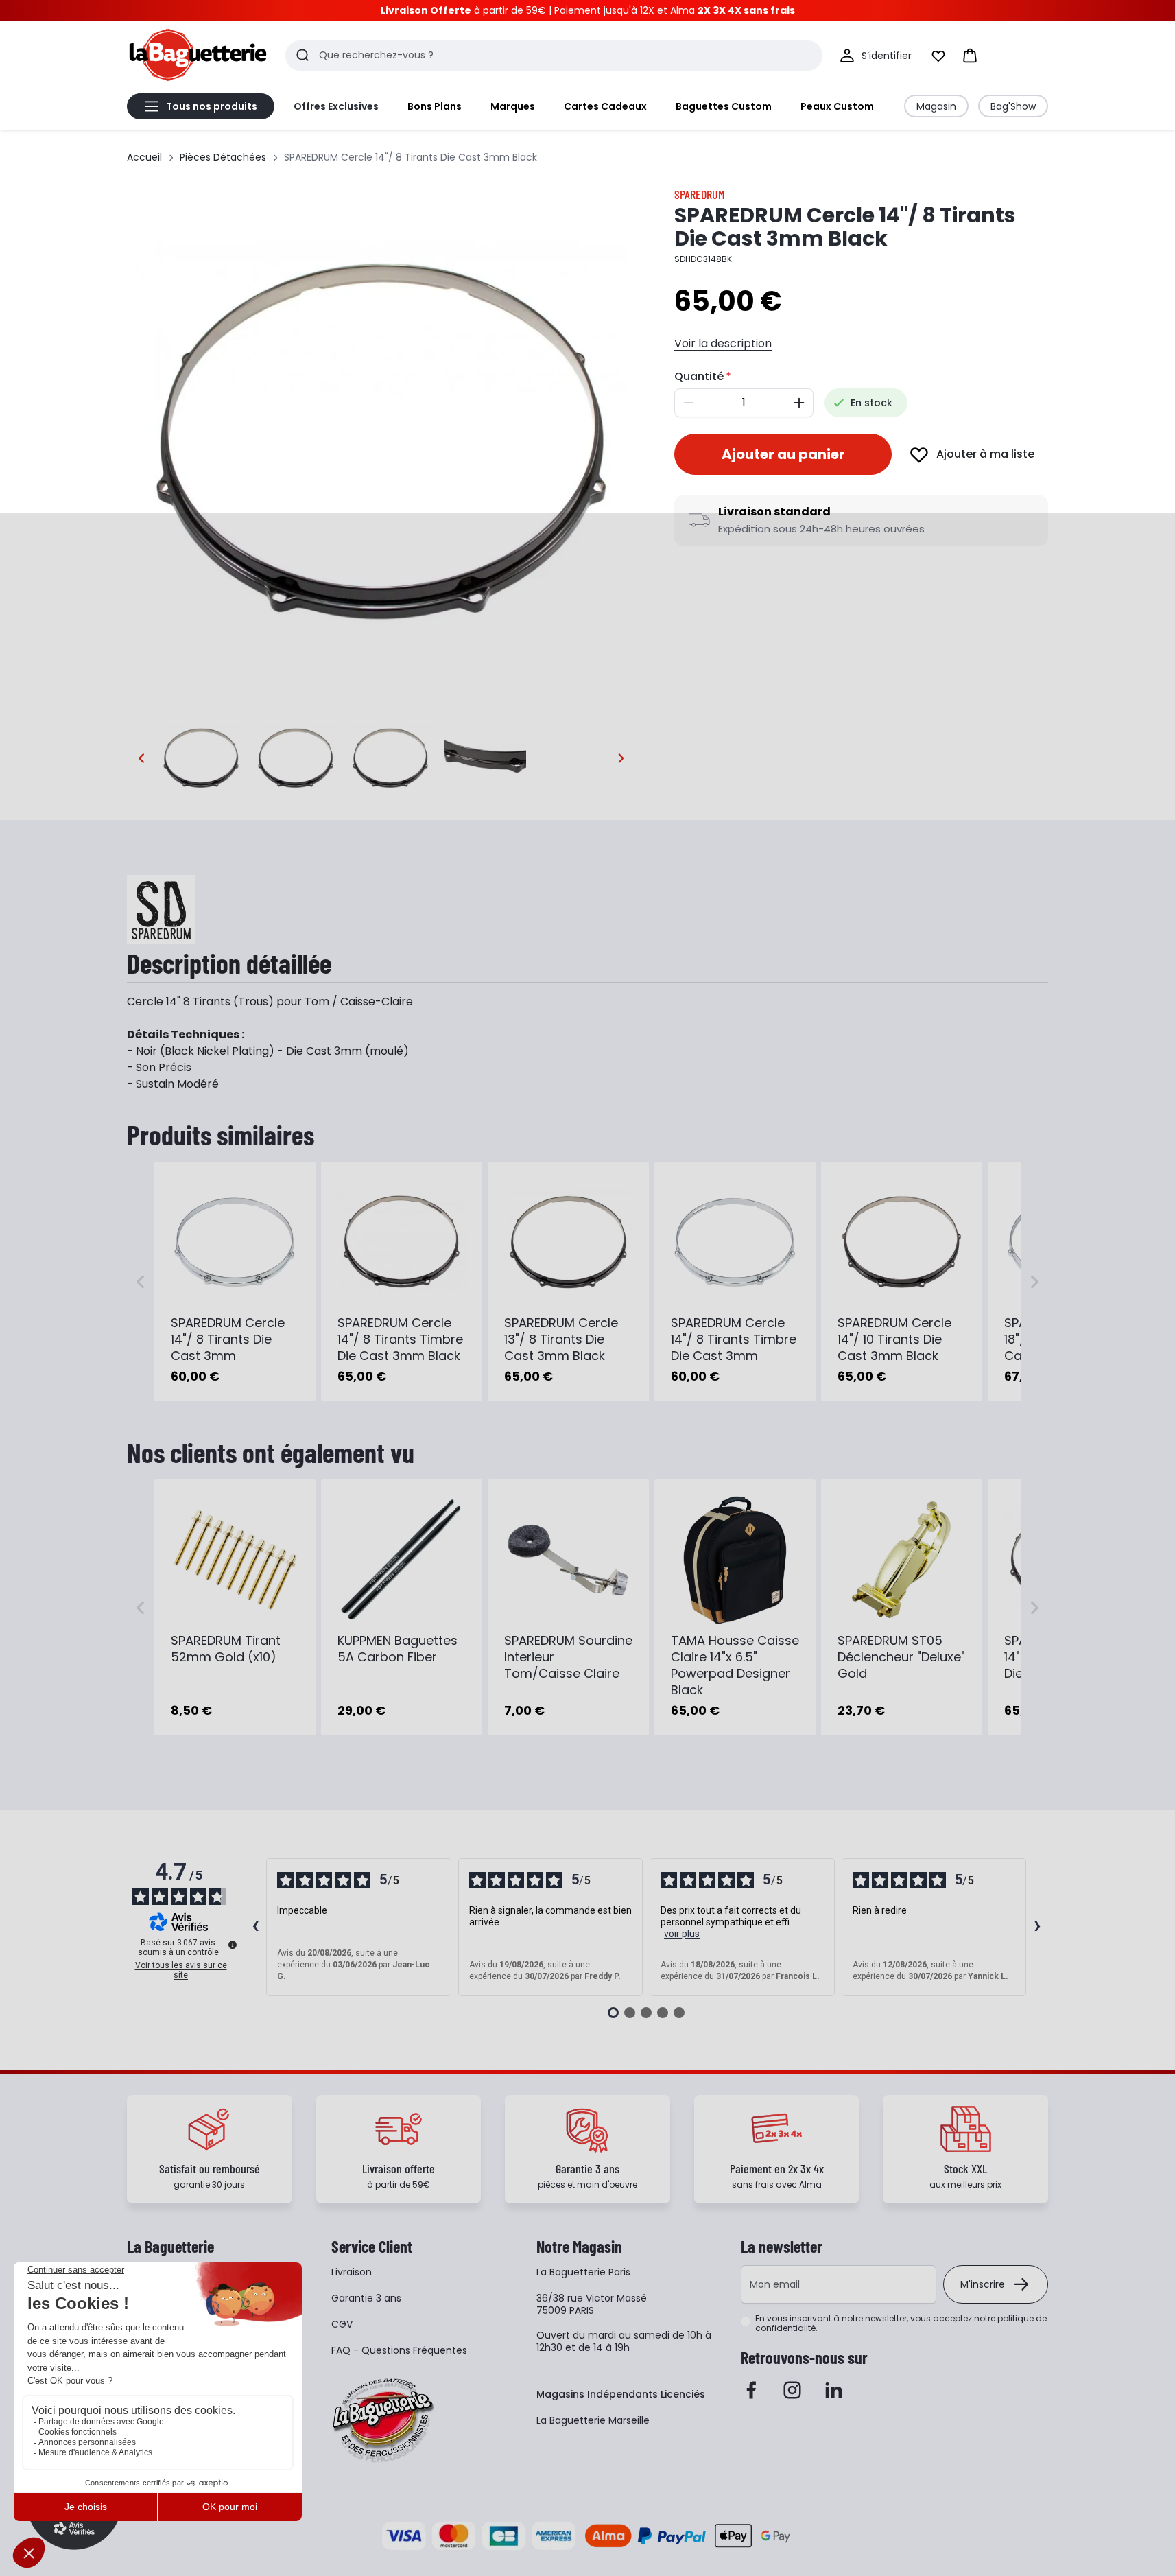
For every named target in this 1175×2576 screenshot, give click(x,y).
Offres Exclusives (336, 106)
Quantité (699, 376)
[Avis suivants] (1037, 1928)
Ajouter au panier (783, 454)
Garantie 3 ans (366, 2298)
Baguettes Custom (724, 106)
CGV (342, 2324)
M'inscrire (983, 2284)
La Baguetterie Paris (583, 2272)
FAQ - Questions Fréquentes (399, 2350)
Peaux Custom (837, 106)
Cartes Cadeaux (605, 106)
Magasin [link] (936, 106)
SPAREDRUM (700, 194)
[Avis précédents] (255, 1928)
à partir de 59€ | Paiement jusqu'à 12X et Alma (588, 10)
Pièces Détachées (223, 157)
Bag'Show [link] (1013, 106)
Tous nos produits (212, 106)
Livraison (352, 2272)
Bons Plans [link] (435, 106)
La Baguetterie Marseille (593, 2420)
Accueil (144, 157)
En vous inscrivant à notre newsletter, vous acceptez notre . (901, 2323)
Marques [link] (513, 106)
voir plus (682, 1934)
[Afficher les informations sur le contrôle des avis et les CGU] (233, 1945)
